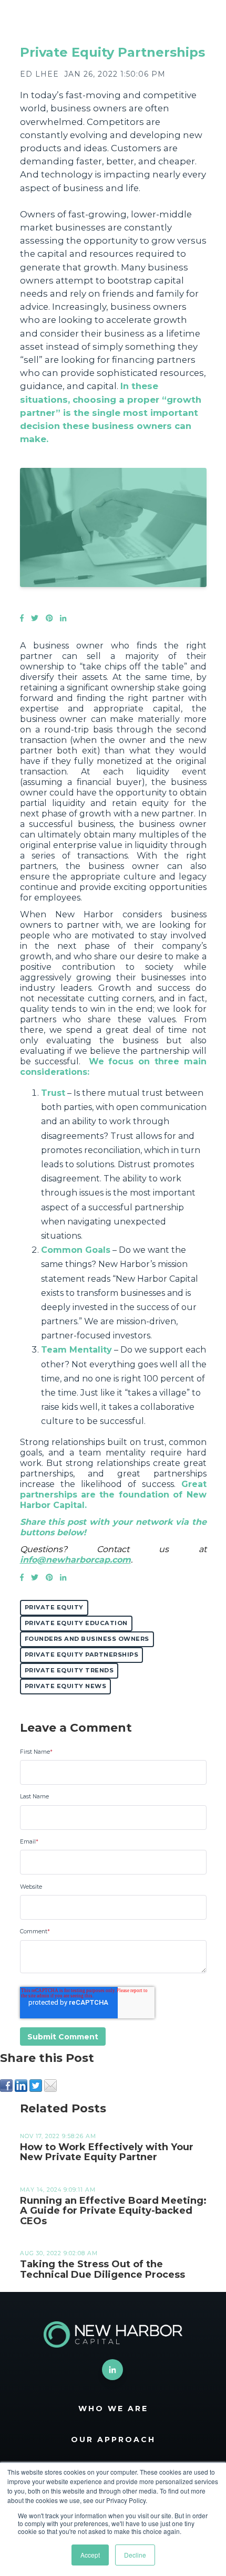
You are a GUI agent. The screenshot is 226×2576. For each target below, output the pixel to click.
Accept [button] (90, 2555)
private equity (54, 1607)
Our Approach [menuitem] (113, 2439)
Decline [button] (135, 2555)
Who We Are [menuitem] (113, 2409)
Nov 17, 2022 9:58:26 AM (58, 2136)
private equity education (76, 1623)
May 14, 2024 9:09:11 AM (58, 2190)
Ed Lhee (39, 74)
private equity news (66, 1686)
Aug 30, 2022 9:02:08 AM (59, 2253)
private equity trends (69, 1670)
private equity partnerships (82, 1654)
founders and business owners (87, 1639)
